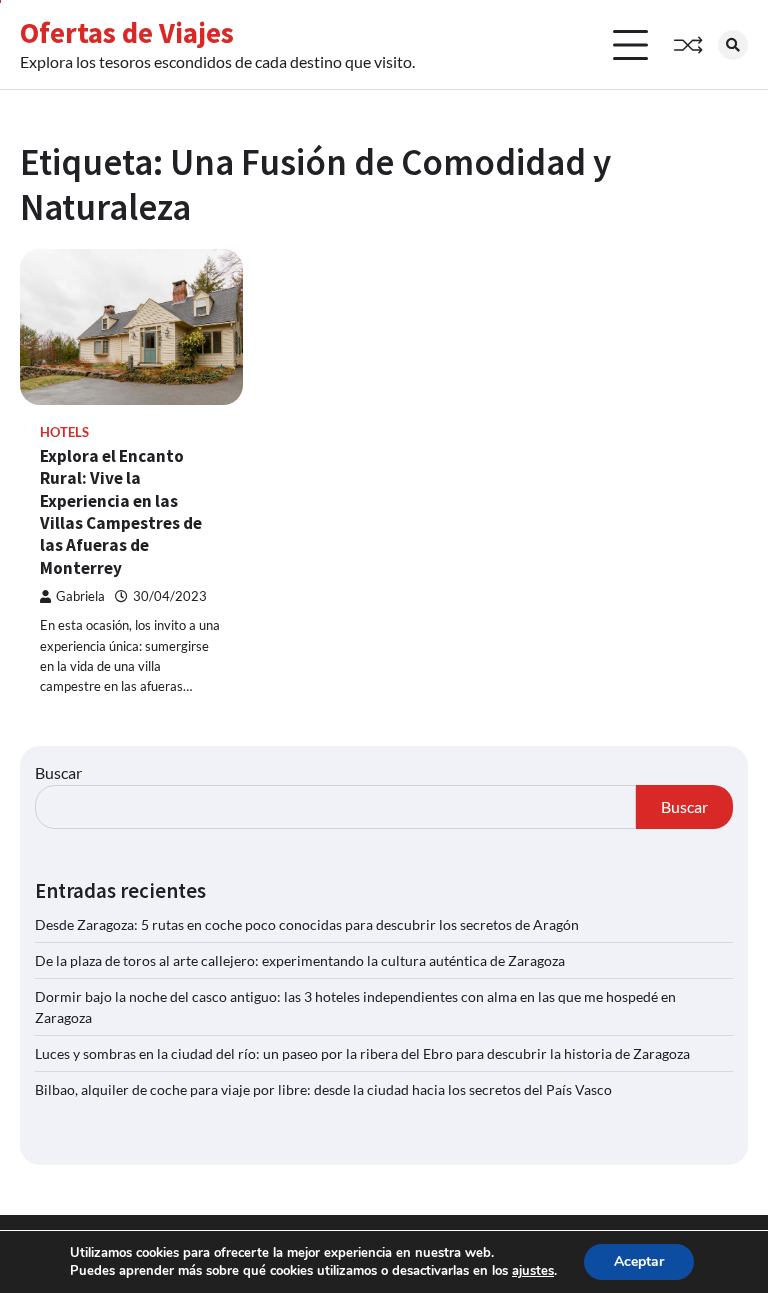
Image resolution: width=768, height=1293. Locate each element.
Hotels (64, 432)
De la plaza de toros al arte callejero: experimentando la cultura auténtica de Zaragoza (300, 960)
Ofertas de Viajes (127, 33)
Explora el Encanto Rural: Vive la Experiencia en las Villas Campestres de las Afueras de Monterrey (121, 512)
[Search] (733, 45)
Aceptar (639, 1261)
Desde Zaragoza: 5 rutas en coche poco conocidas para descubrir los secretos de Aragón (307, 924)
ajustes (533, 1271)
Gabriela (80, 596)
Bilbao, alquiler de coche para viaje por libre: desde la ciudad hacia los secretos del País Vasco (323, 1089)
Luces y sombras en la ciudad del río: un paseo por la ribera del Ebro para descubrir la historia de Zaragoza (362, 1053)
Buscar (58, 772)
